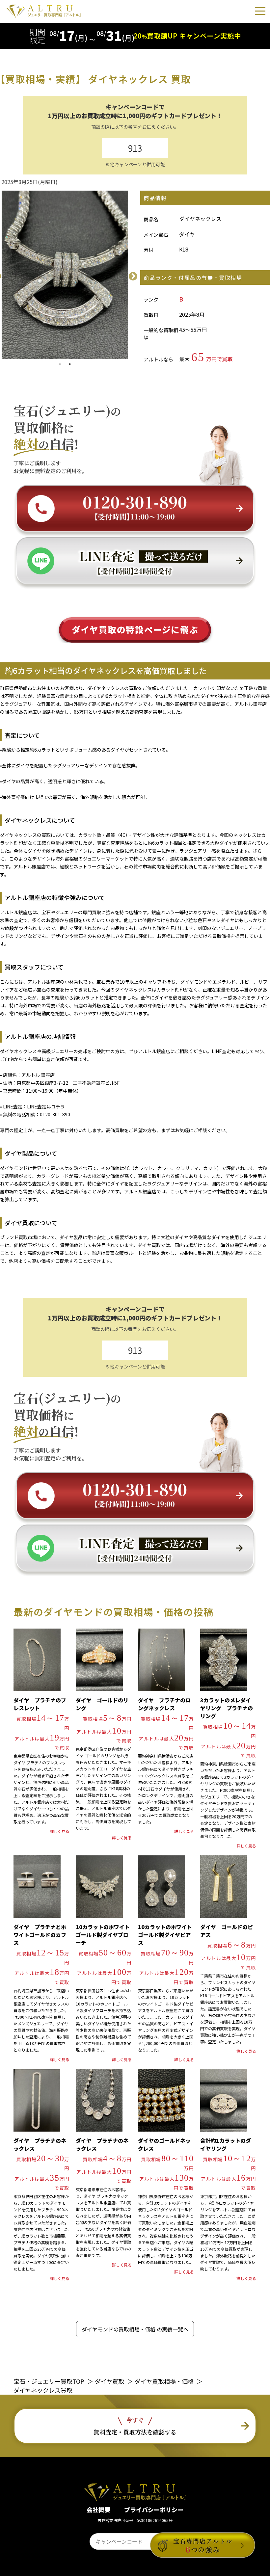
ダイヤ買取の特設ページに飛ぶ (135, 629)
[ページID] (125, 2541)
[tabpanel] (65, 275)
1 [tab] (60, 364)
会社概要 (99, 2510)
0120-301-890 (55, 1114)
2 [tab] (70, 364)
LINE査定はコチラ (46, 1106)
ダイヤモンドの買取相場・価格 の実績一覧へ (135, 2329)
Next (131, 275)
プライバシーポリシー (154, 2510)
